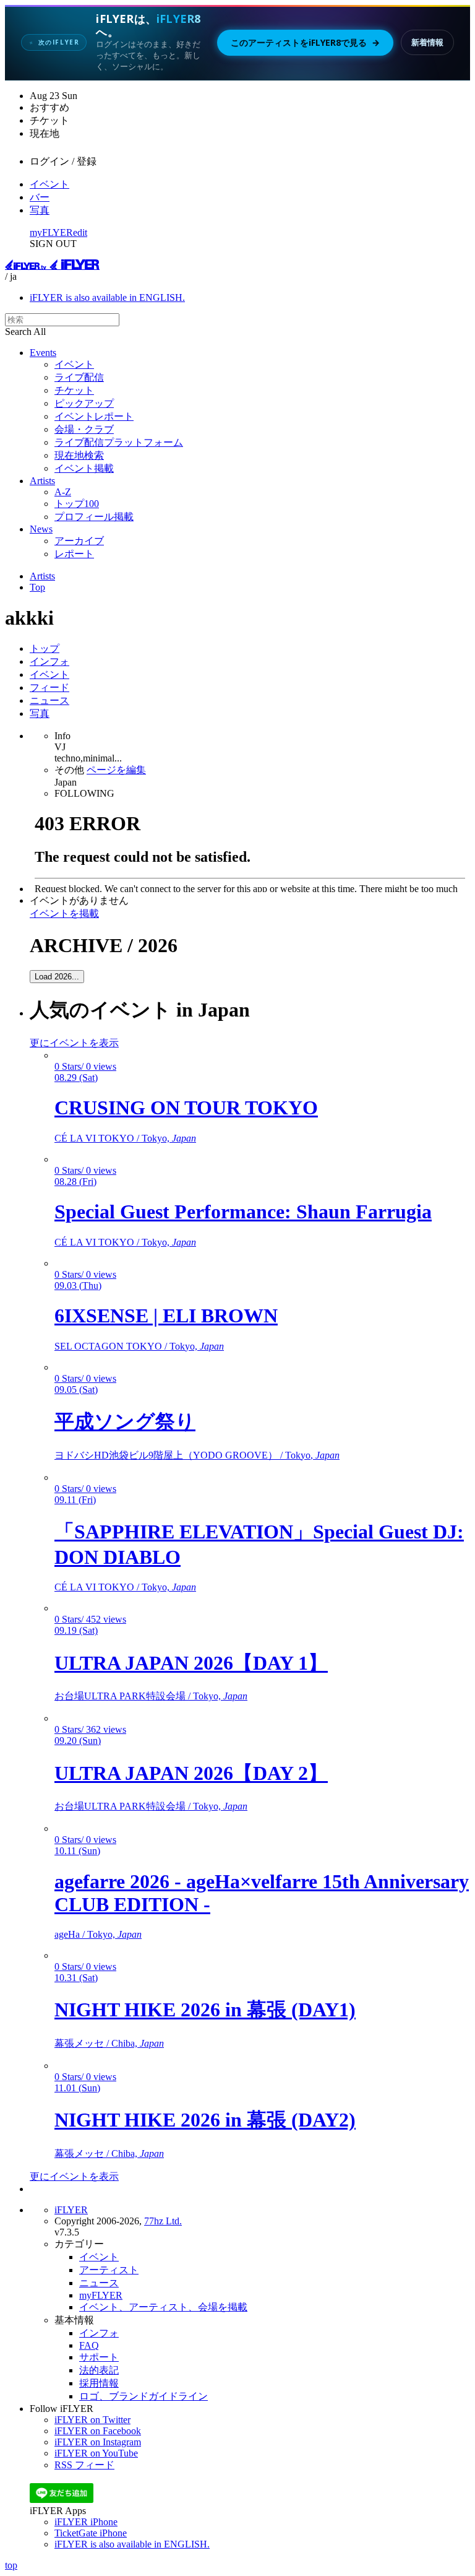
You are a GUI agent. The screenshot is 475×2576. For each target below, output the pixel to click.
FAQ (89, 2345)
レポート (74, 554)
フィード (49, 687)
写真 (40, 210)
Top (37, 587)
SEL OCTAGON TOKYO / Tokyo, (139, 1346)
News (41, 529)
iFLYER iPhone (86, 2522)
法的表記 (99, 2370)
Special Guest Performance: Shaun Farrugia (243, 1212)
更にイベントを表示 (74, 1043)
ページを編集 (116, 770)
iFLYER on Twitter (92, 2420)
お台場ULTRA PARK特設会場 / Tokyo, (151, 1696)
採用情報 (99, 2383)
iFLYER (71, 2210)
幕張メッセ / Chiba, (109, 2043)
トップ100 (77, 504)
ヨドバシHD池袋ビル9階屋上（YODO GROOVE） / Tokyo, (197, 1455)
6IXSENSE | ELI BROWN (166, 1316)
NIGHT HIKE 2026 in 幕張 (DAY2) (205, 2120)
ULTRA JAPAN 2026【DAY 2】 (191, 1773)
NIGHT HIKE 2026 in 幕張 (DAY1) (205, 2010)
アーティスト (109, 2270)
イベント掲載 (84, 468)
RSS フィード (84, 2465)
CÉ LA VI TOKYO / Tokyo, (125, 1138)
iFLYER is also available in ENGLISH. (107, 297)
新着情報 (427, 42)
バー (40, 197)
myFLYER (51, 232)
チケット (74, 390)
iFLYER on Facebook (98, 2431)
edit (80, 232)
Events (43, 353)
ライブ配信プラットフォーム (119, 442)
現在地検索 (79, 455)
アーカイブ (79, 541)
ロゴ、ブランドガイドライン (143, 2396)
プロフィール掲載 (94, 517)
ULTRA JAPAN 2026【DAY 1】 (191, 1663)
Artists (42, 481)
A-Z (63, 492)
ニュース (49, 700)
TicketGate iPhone (91, 2533)
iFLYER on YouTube (96, 2453)
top (11, 2565)
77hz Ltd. (163, 2221)
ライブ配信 (79, 377)
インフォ (49, 661)
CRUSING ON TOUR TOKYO (186, 1108)
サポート (99, 2357)
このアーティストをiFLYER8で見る (305, 43)
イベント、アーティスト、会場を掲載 (163, 2307)
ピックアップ (84, 403)
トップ (45, 648)
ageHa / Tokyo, (98, 1934)
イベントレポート (94, 416)
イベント (49, 184)
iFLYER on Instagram (98, 2442)
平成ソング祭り (125, 1421)
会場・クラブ (84, 429)
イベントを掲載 (64, 913)
